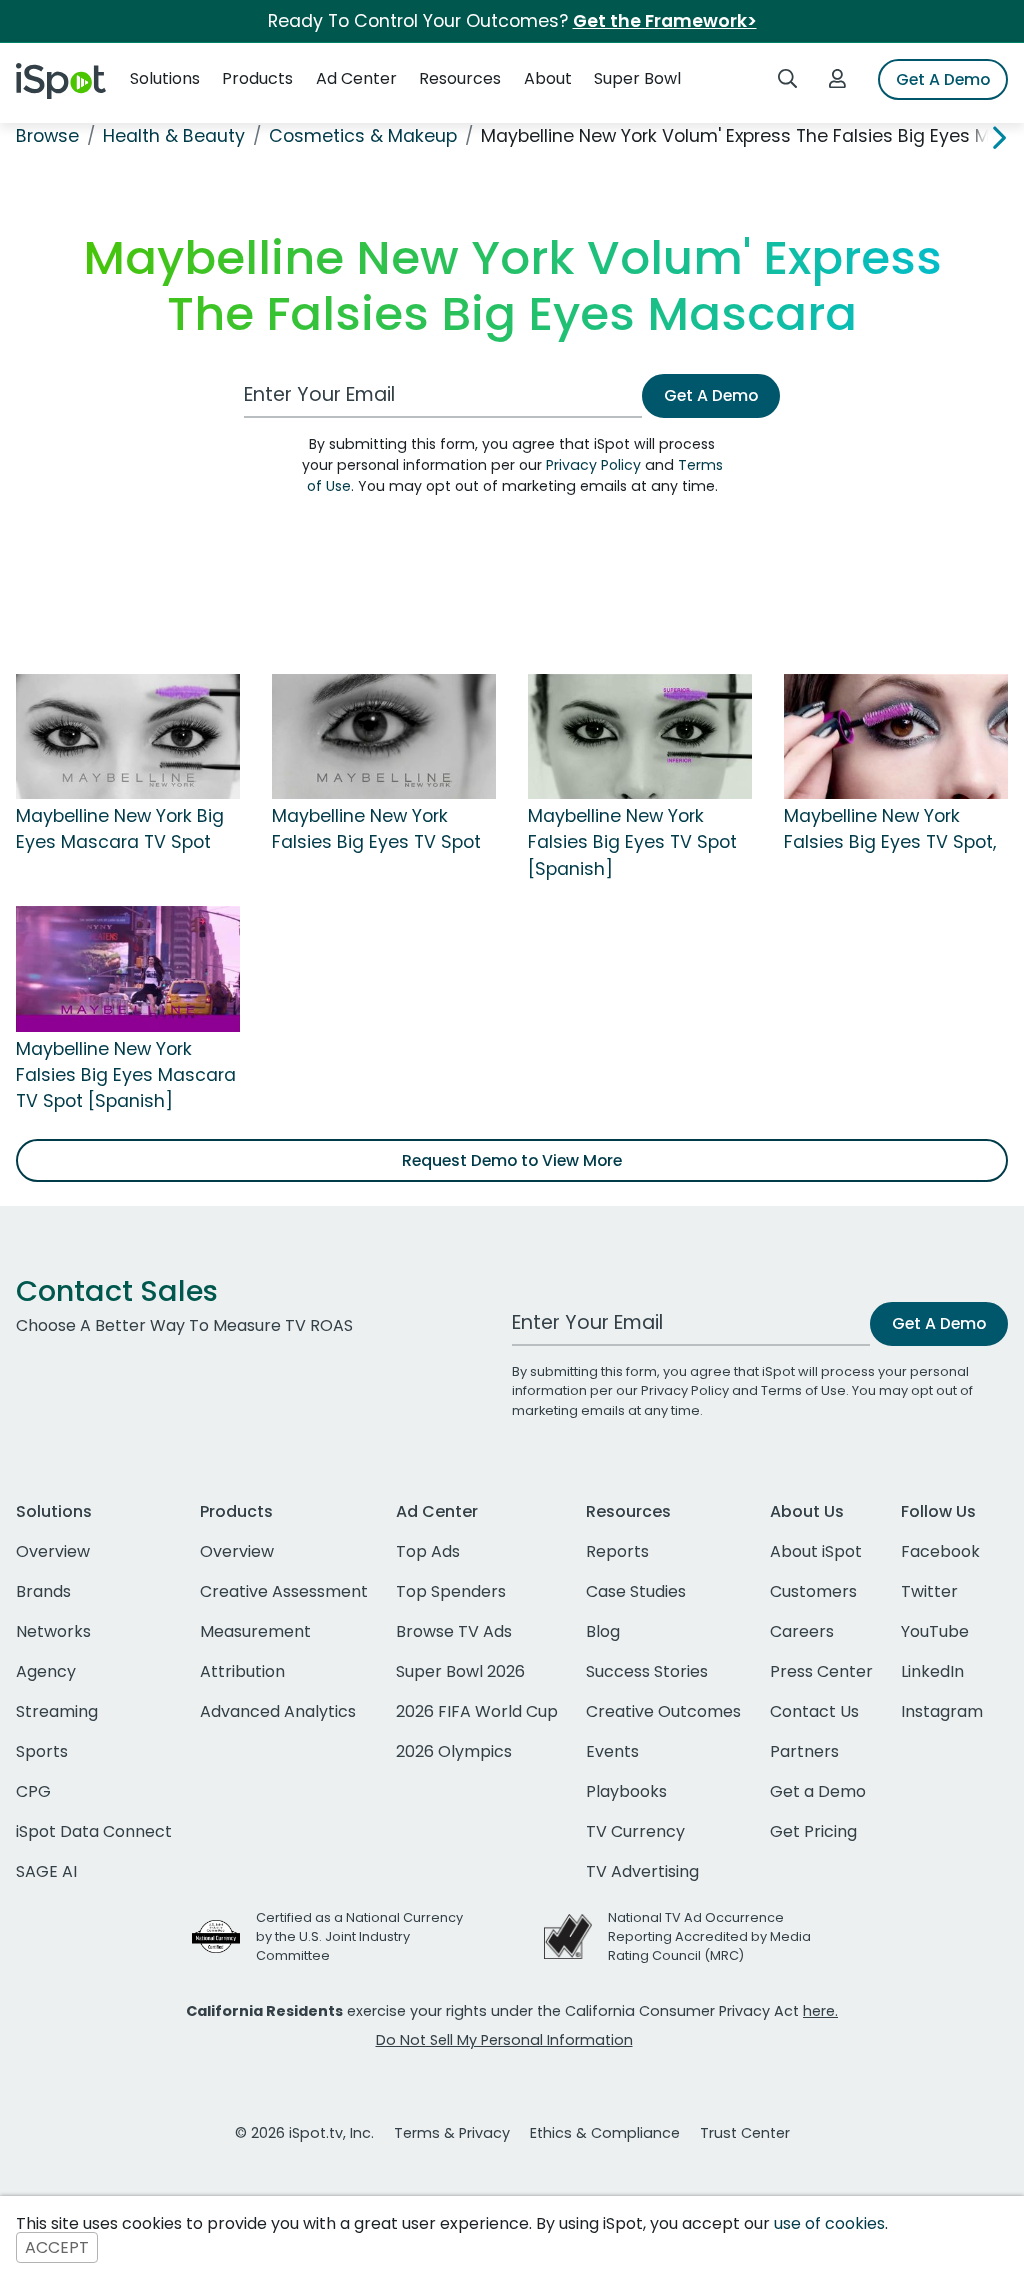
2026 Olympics (454, 1751)
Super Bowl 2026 (460, 1671)
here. (820, 2011)
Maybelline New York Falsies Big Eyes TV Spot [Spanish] (632, 842)
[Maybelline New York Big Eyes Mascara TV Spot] (128, 735)
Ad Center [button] (356, 78)
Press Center (821, 1671)
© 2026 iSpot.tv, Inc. (304, 2133)
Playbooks (626, 1791)
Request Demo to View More (512, 1160)
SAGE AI (46, 1871)
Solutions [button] (165, 78)
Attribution (242, 1671)
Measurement (255, 1631)
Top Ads (428, 1551)
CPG (33, 1791)
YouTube (935, 1631)
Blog (603, 1631)
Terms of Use (803, 1390)
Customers (813, 1591)
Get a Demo (818, 1791)
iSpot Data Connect (94, 1831)
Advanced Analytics (278, 1711)
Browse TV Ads (454, 1631)
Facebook (940, 1551)
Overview (53, 1551)
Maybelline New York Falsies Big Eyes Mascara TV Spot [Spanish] (126, 1075)
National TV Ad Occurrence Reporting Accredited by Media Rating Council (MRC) (709, 1936)
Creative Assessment (284, 1591)
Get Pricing (813, 1831)
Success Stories (647, 1671)
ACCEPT (57, 2247)
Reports (617, 1551)
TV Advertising (642, 1871)
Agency (46, 1671)
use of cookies (829, 2223)
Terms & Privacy (452, 2133)
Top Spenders (451, 1591)
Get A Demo (943, 79)
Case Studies (636, 1591)
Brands (43, 1591)
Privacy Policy (593, 465)
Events (612, 1751)
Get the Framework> (665, 21)
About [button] (548, 78)
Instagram (942, 1711)
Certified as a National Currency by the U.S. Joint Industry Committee (359, 1936)
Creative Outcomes (663, 1711)
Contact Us (814, 1711)
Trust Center (745, 2133)
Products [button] (257, 78)
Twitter (929, 1591)
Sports (42, 1751)
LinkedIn (932, 1671)
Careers (802, 1631)
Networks (53, 1631)
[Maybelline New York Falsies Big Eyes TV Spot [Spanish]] (640, 735)
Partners (804, 1751)
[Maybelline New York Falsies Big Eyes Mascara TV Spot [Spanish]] (128, 968)
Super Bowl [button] (637, 78)
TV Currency (635, 1831)
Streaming (57, 1711)
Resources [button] (460, 78)
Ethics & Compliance (605, 2133)
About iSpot (816, 1551)
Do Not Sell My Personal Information (504, 2040)
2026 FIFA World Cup (477, 1711)
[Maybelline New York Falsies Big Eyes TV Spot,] (896, 735)
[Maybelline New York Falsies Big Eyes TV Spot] (384, 735)
